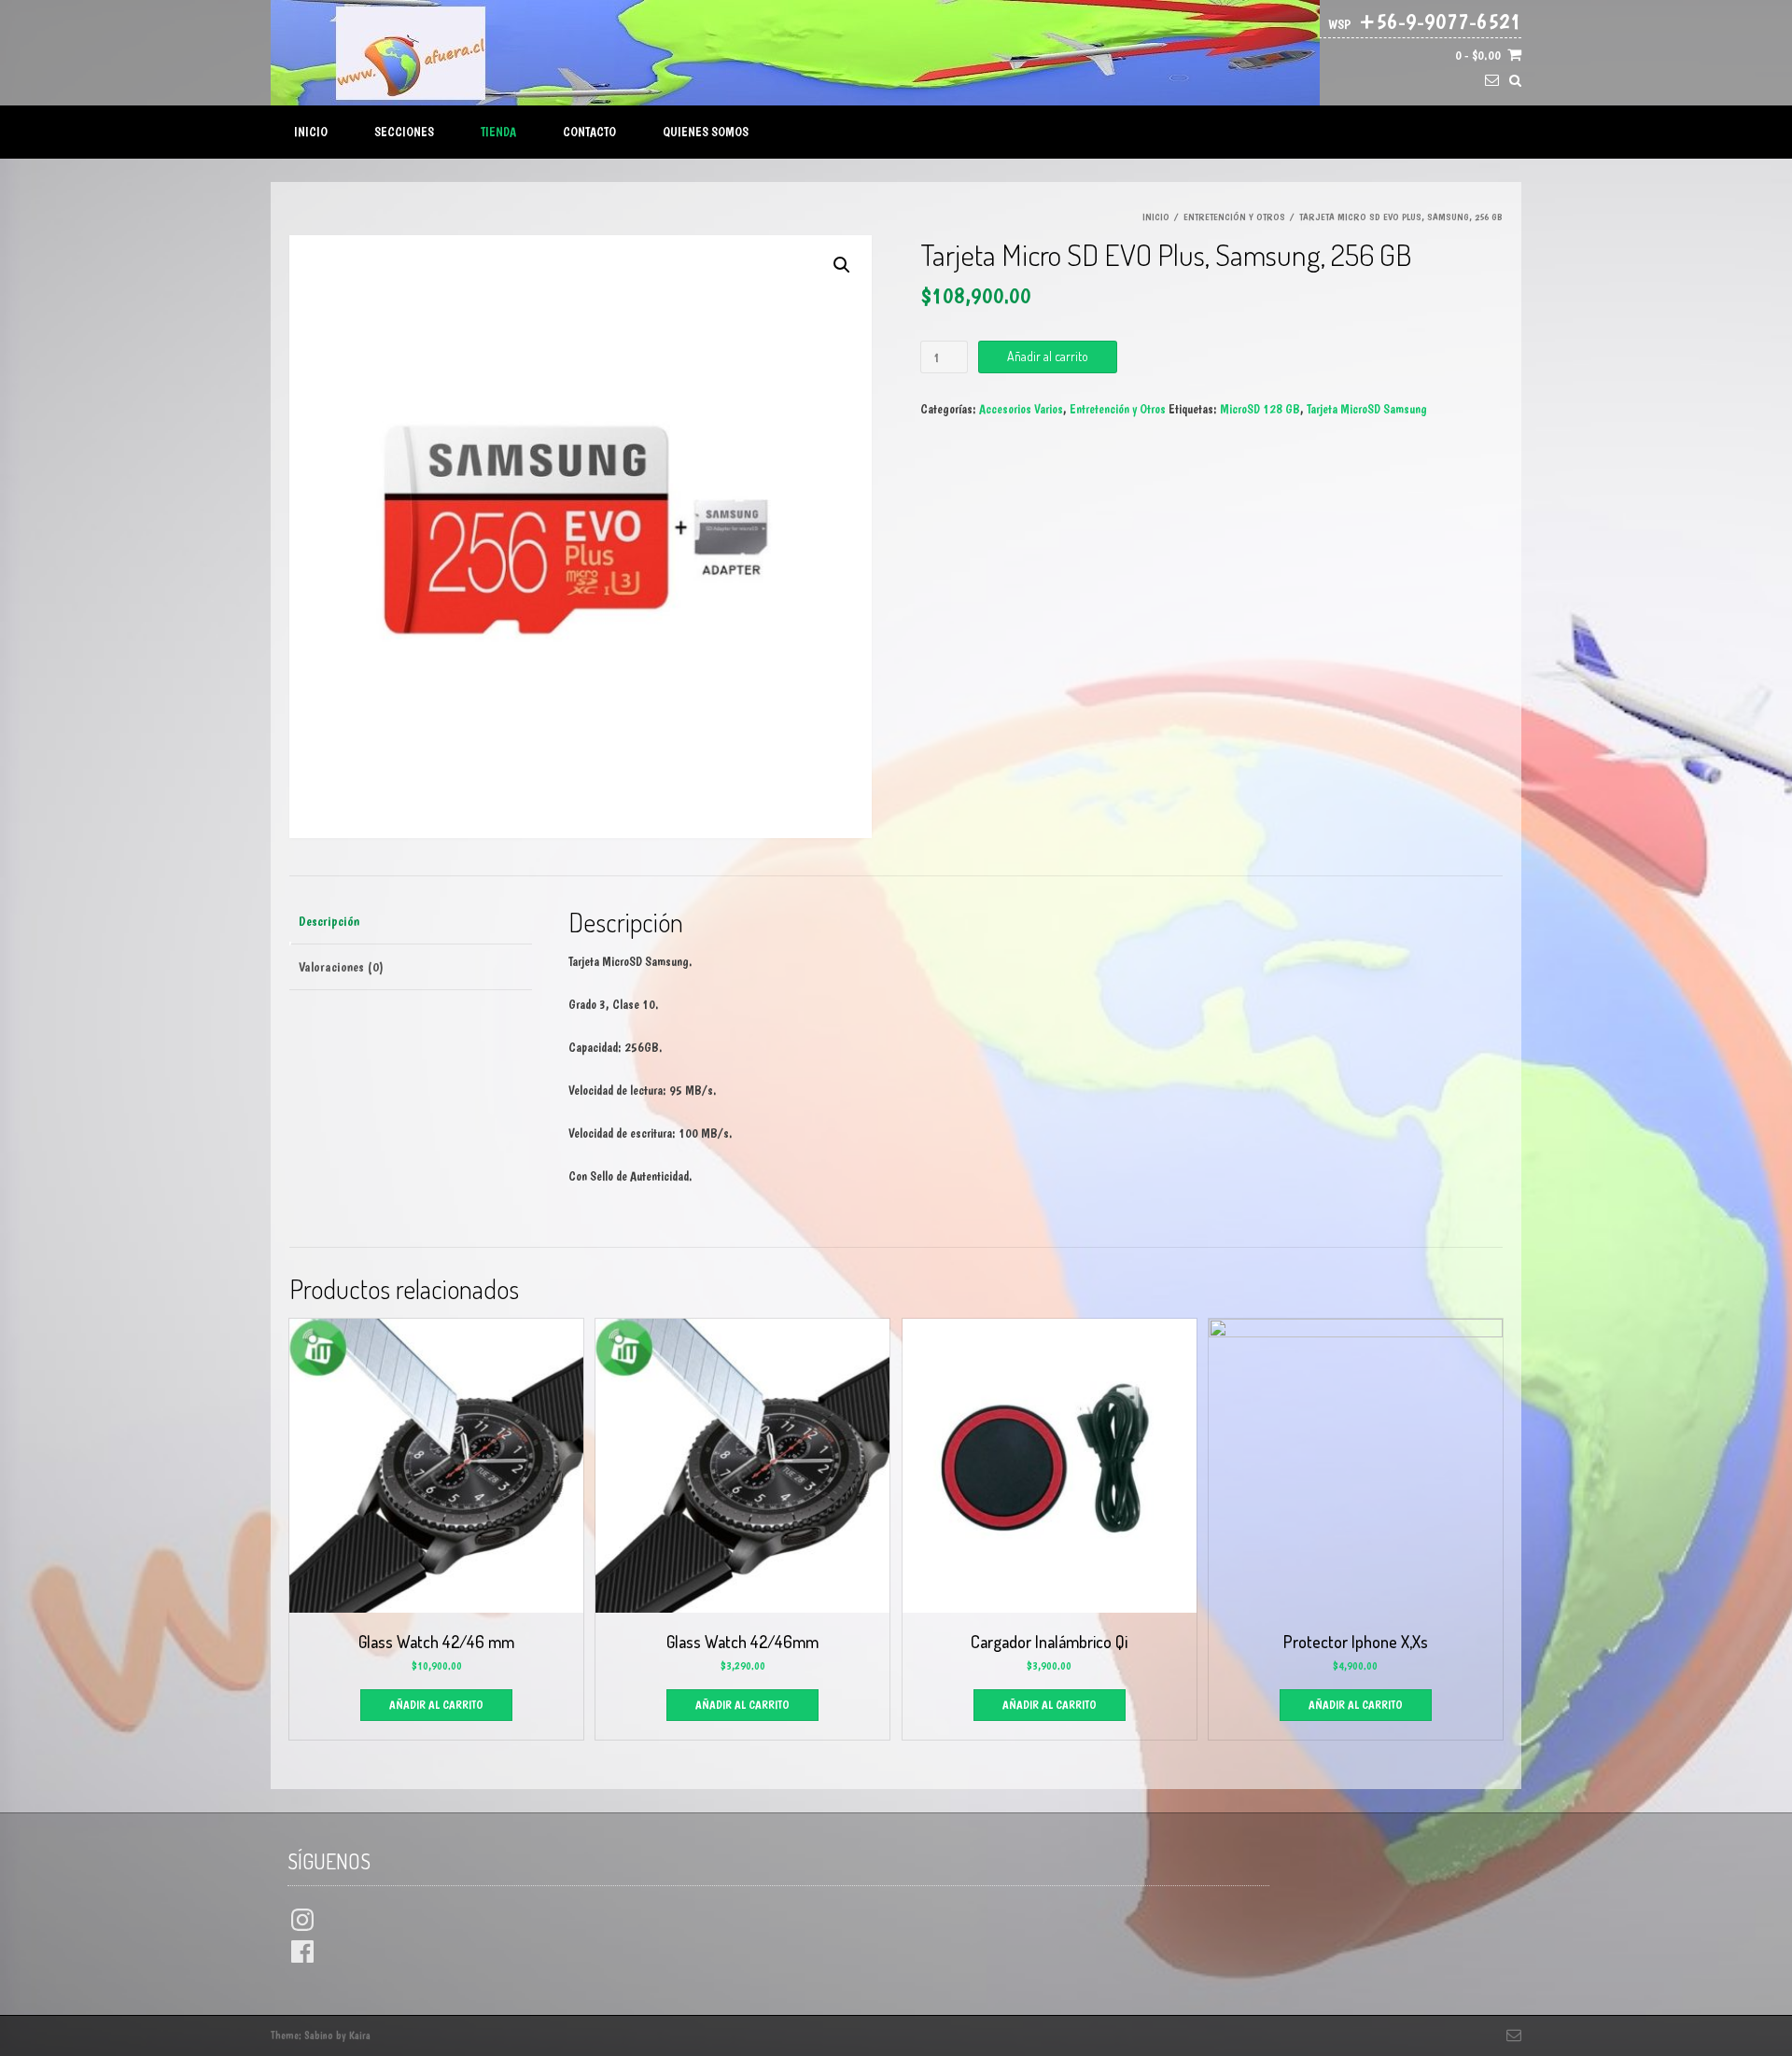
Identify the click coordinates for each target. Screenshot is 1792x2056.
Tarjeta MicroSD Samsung (1367, 409)
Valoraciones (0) (341, 967)
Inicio (311, 132)
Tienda (498, 132)
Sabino (319, 2035)
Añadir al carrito (1048, 356)
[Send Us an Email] (1492, 81)
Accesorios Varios (1021, 409)
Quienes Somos (706, 132)
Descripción (329, 921)
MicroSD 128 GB (1260, 409)
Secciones (404, 132)
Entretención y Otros (1234, 217)
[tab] (411, 923)
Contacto (589, 132)
